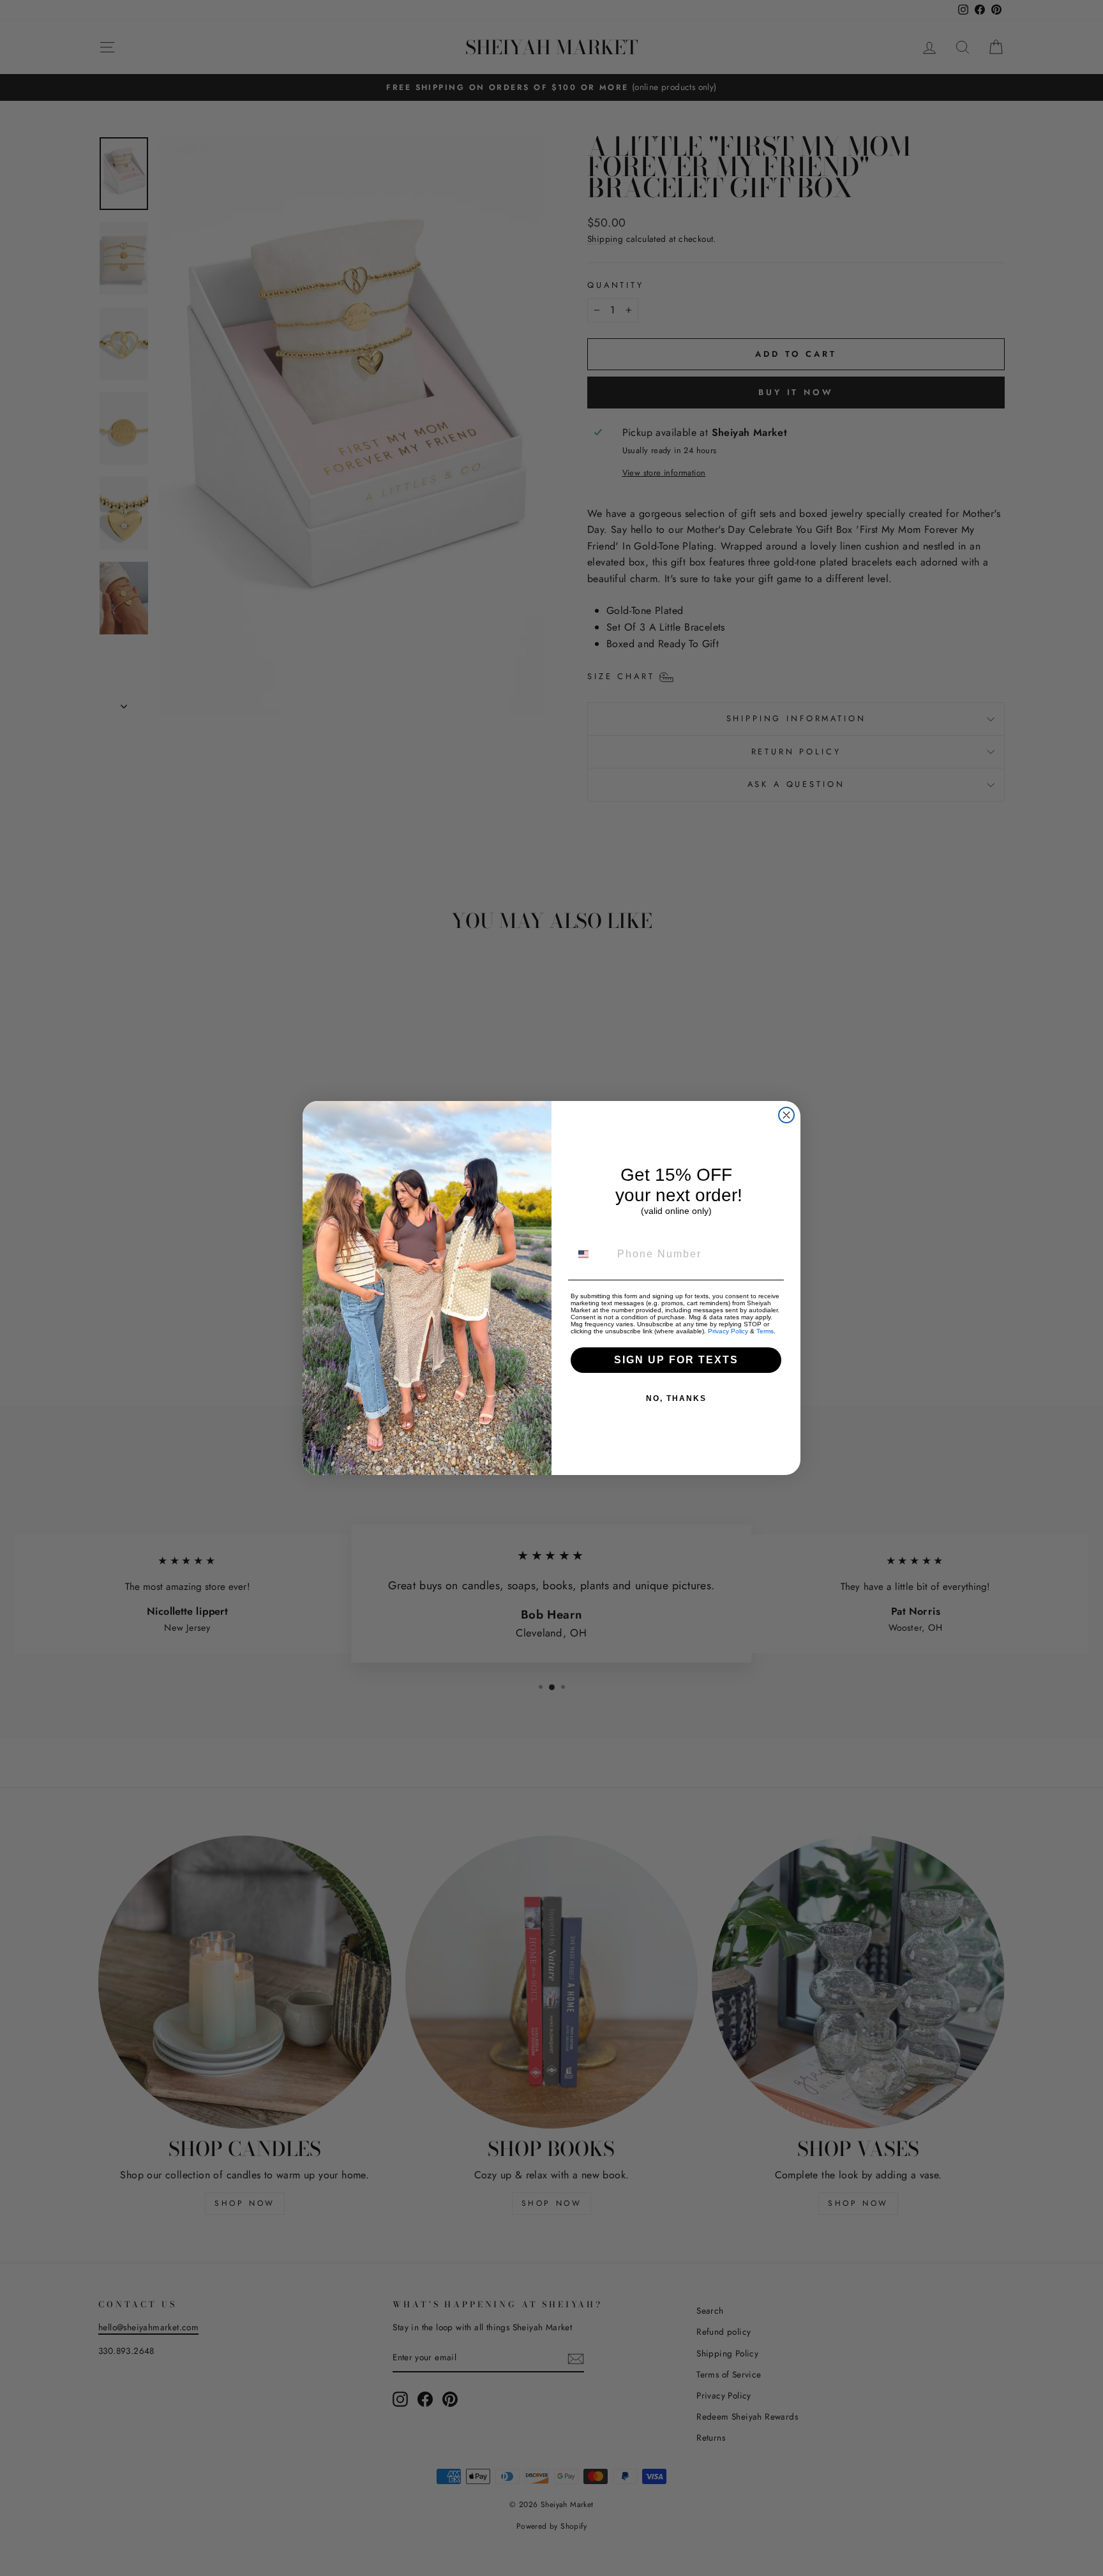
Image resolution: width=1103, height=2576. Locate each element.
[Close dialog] (786, 1115)
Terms (765, 1331)
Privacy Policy (728, 1331)
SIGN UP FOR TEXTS (676, 1360)
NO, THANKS (676, 1398)
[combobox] (591, 1254)
